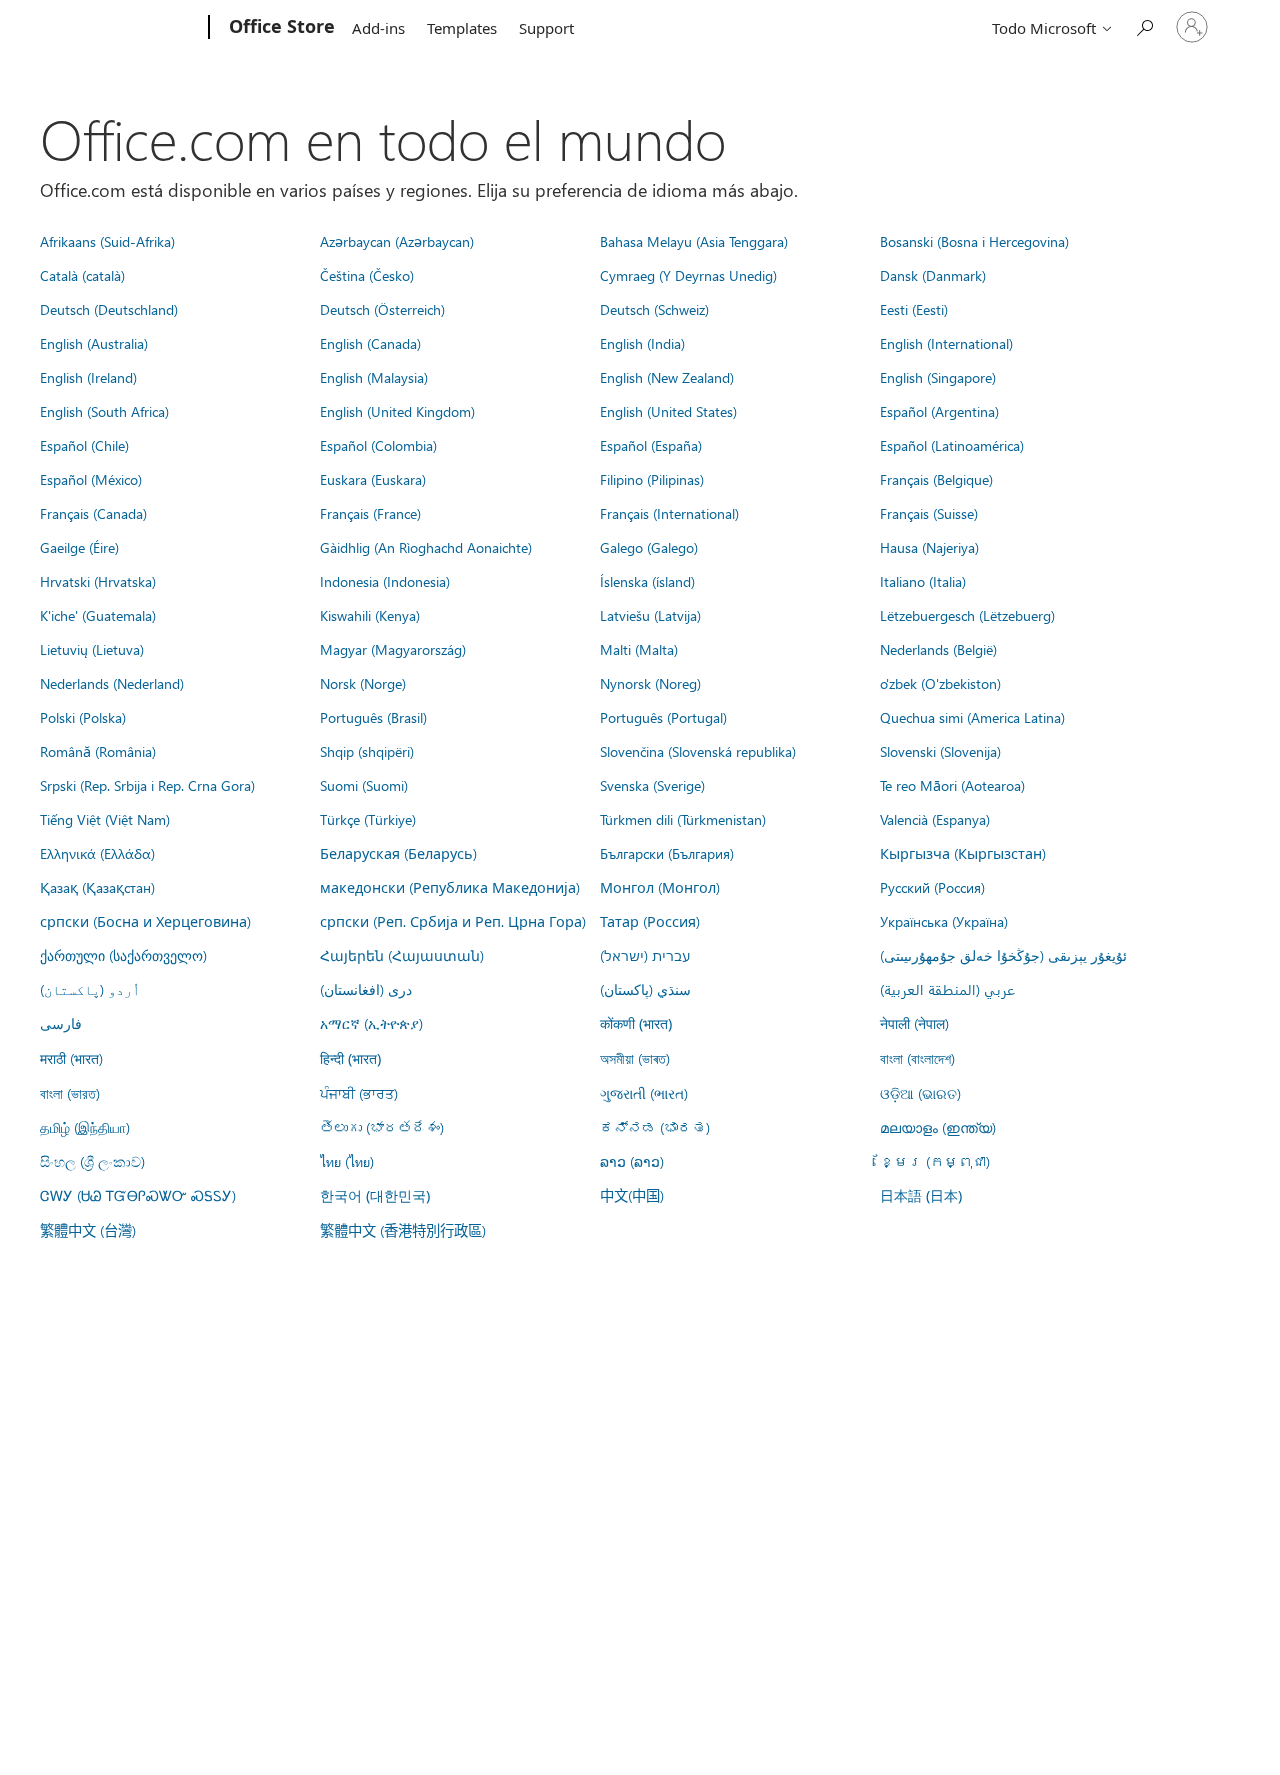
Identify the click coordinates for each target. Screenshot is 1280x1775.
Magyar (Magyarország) (393, 649)
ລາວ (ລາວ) (632, 1161)
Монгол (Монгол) (660, 887)
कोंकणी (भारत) (636, 1023)
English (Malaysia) (374, 377)
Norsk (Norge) (363, 683)
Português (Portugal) (663, 717)
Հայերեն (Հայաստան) (402, 955)
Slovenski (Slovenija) (940, 751)
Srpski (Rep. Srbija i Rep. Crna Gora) (147, 785)
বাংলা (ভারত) (70, 1093)
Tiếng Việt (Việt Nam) (105, 819)
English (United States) (668, 411)
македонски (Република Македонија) (450, 887)
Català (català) (82, 275)
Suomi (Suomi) (364, 785)
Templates (462, 28)
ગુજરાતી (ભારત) (644, 1093)
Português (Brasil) (373, 717)
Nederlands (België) (938, 649)
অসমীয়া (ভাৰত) (635, 1058)
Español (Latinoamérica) (952, 445)
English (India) (642, 343)
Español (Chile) (84, 445)
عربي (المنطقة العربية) (947, 989)
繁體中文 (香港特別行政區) (403, 1230)
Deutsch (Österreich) (382, 309)
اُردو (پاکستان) (90, 989)
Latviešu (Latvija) (650, 615)
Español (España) (651, 445)
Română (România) (98, 751)
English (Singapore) (938, 377)
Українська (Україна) (944, 921)
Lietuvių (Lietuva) (92, 649)
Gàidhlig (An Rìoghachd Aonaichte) (426, 547)
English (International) (946, 343)
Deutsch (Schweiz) (654, 309)
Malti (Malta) (639, 649)
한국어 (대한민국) (375, 1195)
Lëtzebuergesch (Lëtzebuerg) (967, 615)
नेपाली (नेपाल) (914, 1023)
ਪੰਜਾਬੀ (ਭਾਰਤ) (359, 1093)
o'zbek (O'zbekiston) (940, 683)
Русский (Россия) (932, 887)
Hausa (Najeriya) (929, 547)
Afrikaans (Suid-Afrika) (107, 241)
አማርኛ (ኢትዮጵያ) (371, 1023)
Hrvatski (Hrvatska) (98, 581)
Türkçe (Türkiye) (368, 819)
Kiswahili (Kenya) (370, 615)
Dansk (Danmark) (933, 275)
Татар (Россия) (650, 921)
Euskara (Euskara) (373, 479)
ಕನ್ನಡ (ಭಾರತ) (655, 1127)
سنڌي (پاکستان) (645, 989)
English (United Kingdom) (397, 411)
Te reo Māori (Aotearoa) (952, 785)
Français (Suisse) (929, 513)
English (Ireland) (88, 377)
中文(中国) (632, 1195)
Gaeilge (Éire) (79, 547)
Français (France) (370, 513)
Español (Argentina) (939, 411)
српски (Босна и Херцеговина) (145, 921)
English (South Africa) (104, 411)
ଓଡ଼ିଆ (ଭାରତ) (920, 1093)
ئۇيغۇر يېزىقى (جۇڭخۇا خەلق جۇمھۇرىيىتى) (1003, 955)
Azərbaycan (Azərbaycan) (397, 241)
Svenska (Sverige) (652, 785)
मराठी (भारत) (71, 1058)
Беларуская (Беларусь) (398, 853)
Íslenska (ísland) (647, 581)
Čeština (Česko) (367, 275)
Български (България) (667, 853)
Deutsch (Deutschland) (109, 309)
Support (546, 28)
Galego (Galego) (649, 547)
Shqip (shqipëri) (367, 751)
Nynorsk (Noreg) (650, 683)
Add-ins (378, 28)
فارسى (61, 1023)
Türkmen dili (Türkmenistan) (683, 819)
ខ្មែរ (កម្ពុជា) (935, 1161)
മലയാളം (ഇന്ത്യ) (938, 1127)
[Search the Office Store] (1144, 25)
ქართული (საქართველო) (123, 955)
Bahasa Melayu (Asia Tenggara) (694, 241)
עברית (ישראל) (645, 955)
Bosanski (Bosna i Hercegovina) (974, 241)
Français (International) (669, 513)
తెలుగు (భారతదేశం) (382, 1127)
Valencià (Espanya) (935, 819)
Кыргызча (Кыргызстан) (963, 853)
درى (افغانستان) (366, 989)
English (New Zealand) (667, 377)
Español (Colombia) (378, 445)
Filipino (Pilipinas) (652, 479)
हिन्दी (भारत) (350, 1058)
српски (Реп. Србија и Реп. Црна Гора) (453, 921)
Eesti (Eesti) (914, 309)
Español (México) (91, 479)
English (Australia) (94, 343)
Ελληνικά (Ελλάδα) (97, 853)
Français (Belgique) (936, 479)
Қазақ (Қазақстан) (97, 887)
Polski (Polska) (83, 717)
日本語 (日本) (921, 1195)
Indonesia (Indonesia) (385, 581)
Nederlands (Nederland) (112, 683)
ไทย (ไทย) (347, 1161)
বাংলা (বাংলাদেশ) (917, 1058)
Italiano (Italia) (923, 581)
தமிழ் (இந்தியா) (85, 1127)
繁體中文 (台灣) (88, 1230)
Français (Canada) (93, 513)
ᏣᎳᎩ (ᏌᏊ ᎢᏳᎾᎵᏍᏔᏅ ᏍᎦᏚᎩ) (138, 1195)
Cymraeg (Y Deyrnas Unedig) (688, 275)
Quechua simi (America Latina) (972, 717)
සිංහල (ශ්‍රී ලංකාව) (92, 1161)
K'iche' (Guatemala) (98, 615)
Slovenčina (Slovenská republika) (698, 751)
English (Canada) (370, 343)
